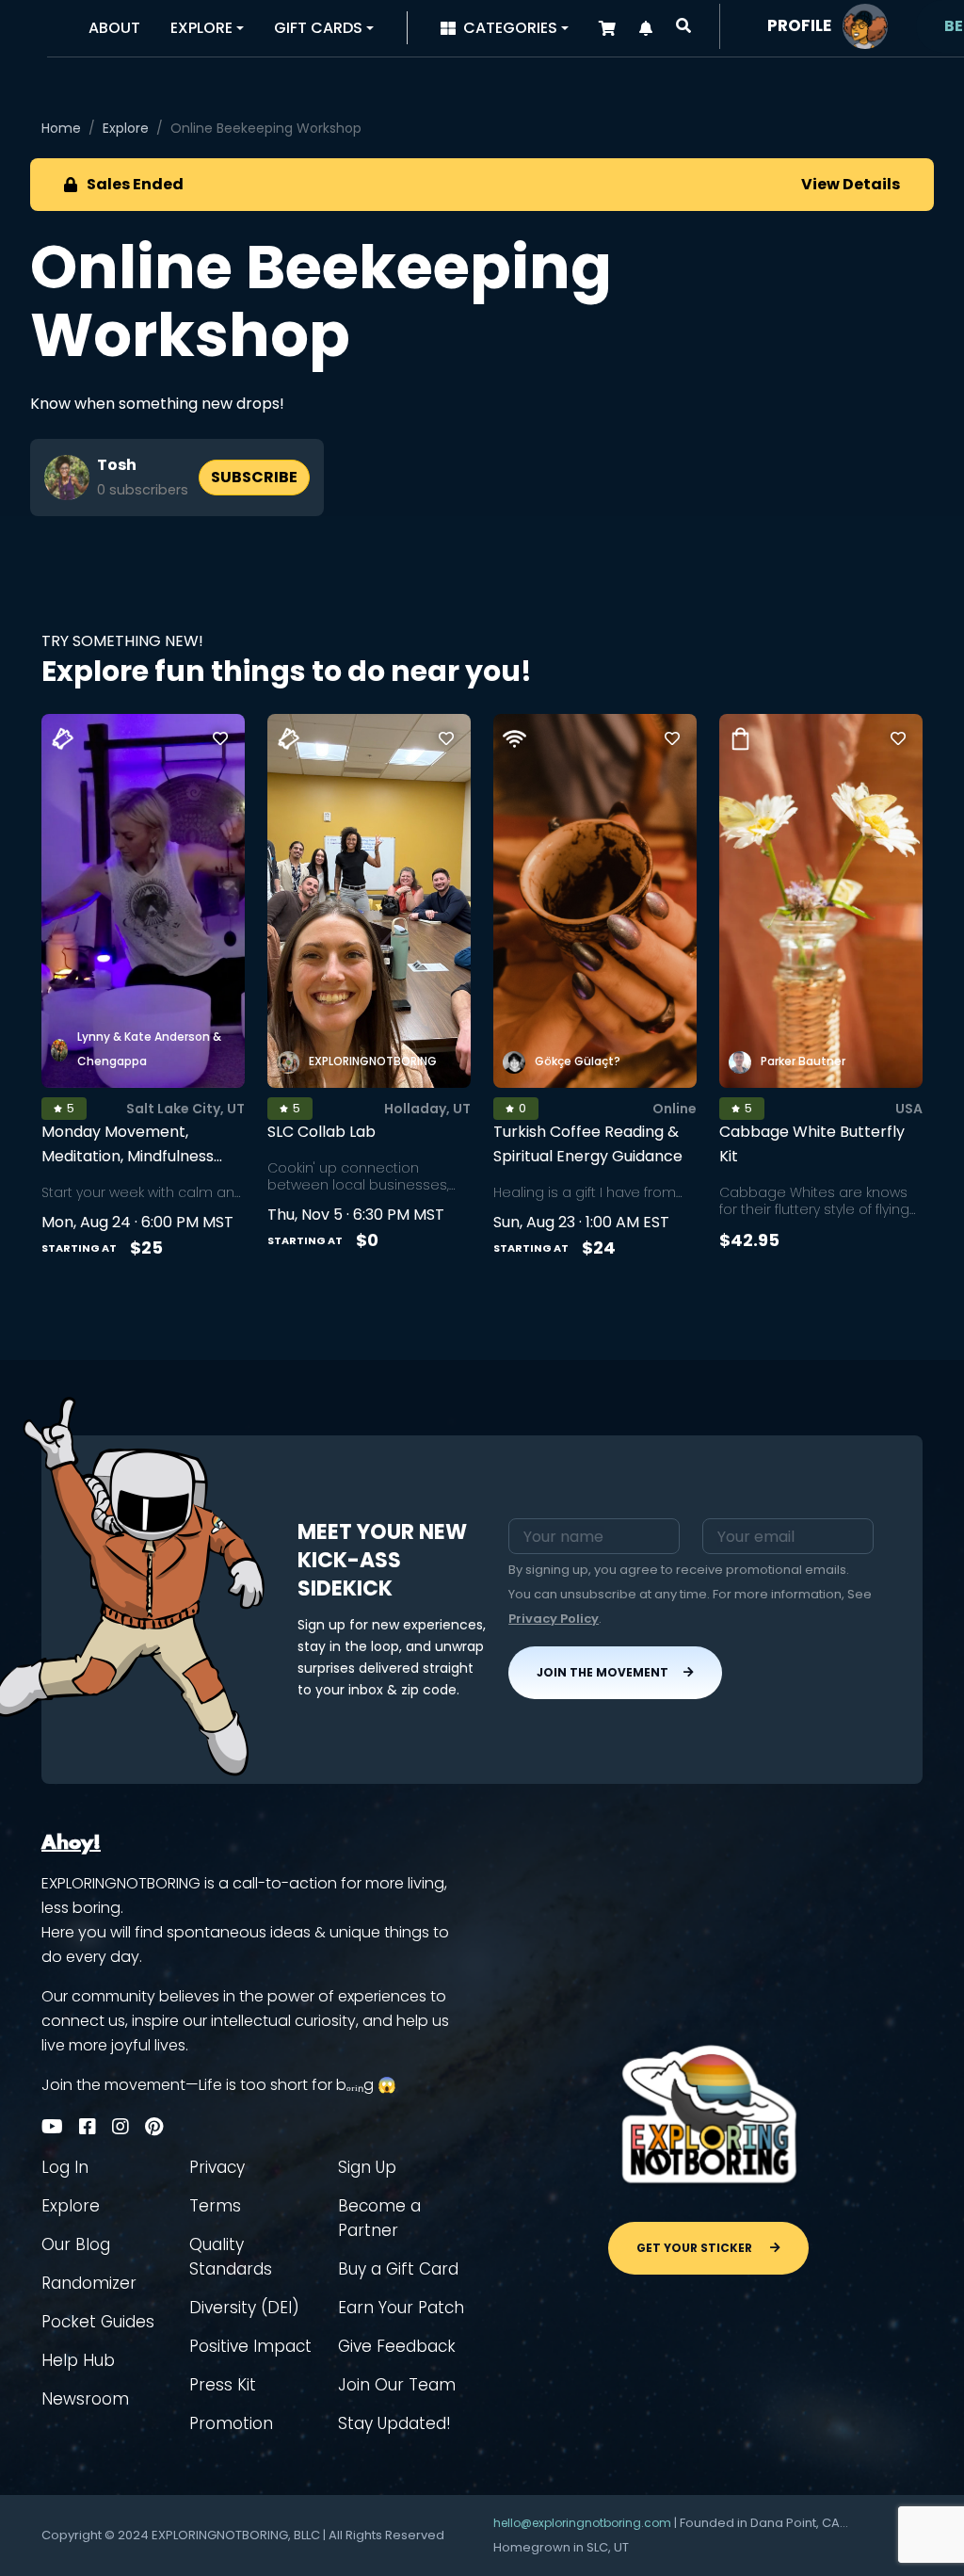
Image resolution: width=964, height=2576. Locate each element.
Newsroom (85, 2399)
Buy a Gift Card (398, 2269)
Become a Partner (379, 2218)
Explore (126, 128)
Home (61, 128)
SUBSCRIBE (254, 477)
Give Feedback (397, 2346)
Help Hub (78, 2360)
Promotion (231, 2423)
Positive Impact (250, 2346)
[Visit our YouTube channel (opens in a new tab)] (52, 2127)
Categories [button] (510, 28)
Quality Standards (231, 2257)
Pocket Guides (98, 2322)
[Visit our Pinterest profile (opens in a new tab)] (154, 2127)
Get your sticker (696, 2248)
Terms (215, 2206)
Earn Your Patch (401, 2308)
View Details (851, 184)
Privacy (217, 2167)
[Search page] (683, 26)
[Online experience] (514, 739)
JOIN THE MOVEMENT (602, 1672)
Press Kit (223, 2385)
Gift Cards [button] (318, 28)
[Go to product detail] (821, 901)
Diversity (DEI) (244, 2308)
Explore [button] (201, 28)
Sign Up (367, 2167)
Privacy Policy (554, 1619)
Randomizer (89, 2283)
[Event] (63, 739)
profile (799, 25)
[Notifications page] (646, 29)
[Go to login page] (865, 25)
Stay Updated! (394, 2423)
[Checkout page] (607, 29)
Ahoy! (71, 1843)
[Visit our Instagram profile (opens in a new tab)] (120, 2127)
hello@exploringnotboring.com (582, 2523)
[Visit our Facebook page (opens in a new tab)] (88, 2127)
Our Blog (76, 2244)
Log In (65, 2167)
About (114, 28)
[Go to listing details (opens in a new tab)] (143, 901)
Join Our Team (397, 2385)
